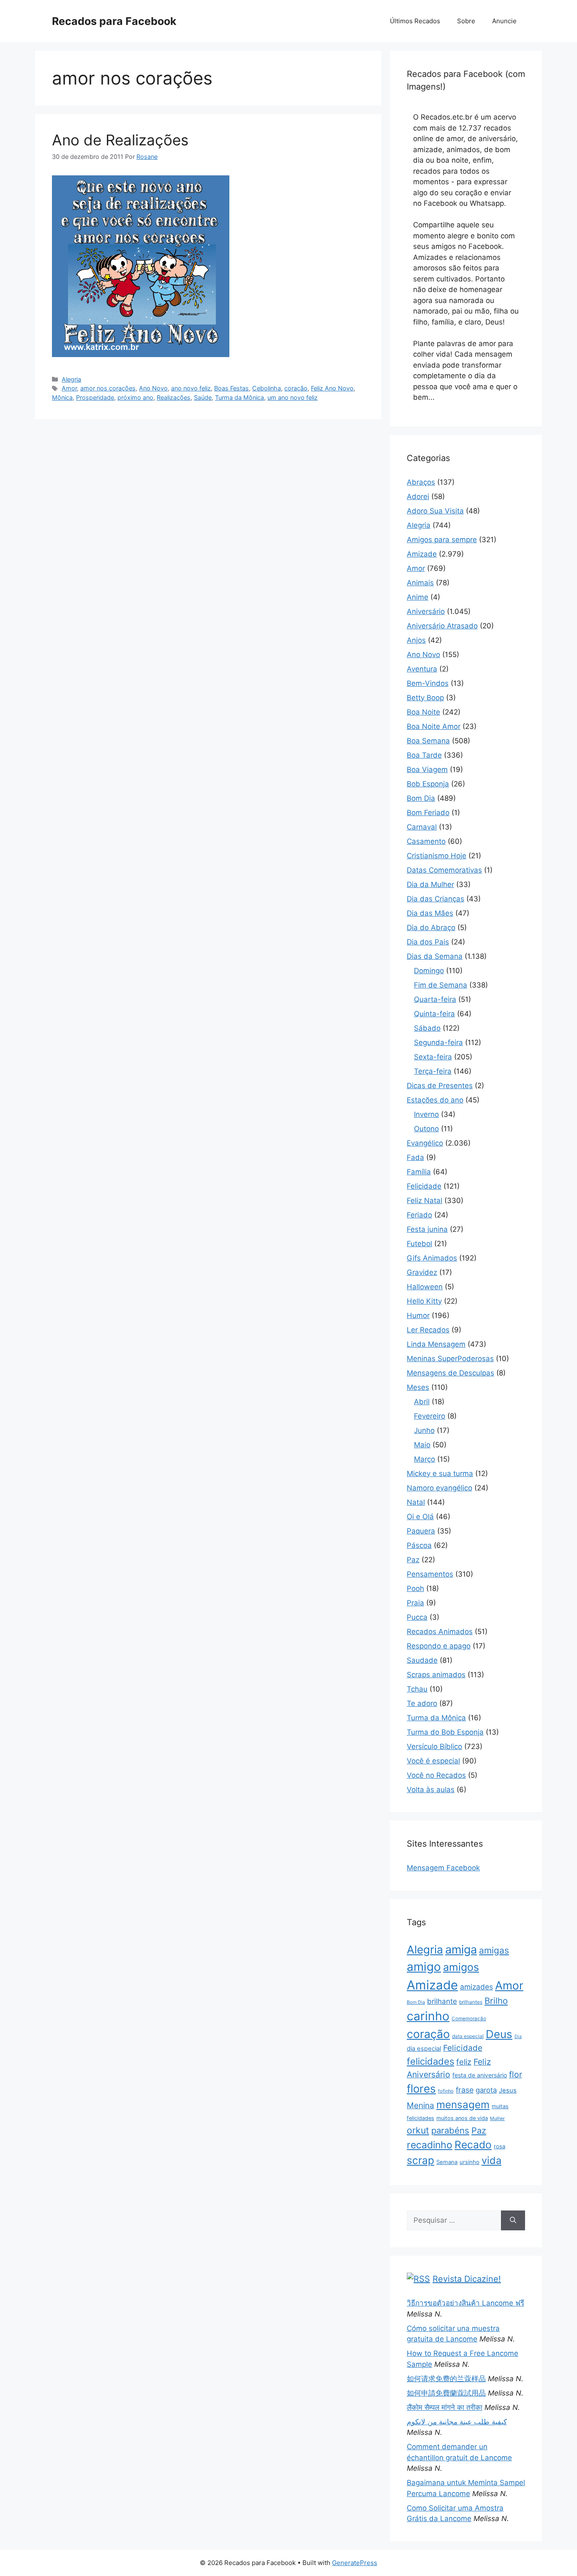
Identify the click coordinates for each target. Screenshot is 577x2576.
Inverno (426, 1114)
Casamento (426, 841)
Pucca (417, 1617)
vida (491, 2160)
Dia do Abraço (431, 928)
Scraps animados (436, 1675)
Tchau (417, 1689)
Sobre (466, 21)
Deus (499, 2034)
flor (516, 2074)
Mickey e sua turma (440, 1474)
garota (486, 2090)
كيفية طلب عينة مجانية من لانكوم (457, 2422)
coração (296, 388)
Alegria (71, 379)
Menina (421, 2105)
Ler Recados (428, 1330)
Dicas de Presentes (440, 1086)
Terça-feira (433, 1071)
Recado (473, 2145)
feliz (464, 2062)
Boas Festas (231, 388)
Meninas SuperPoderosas (450, 1359)
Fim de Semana (441, 985)
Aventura (422, 669)
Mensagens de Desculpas (450, 1373)
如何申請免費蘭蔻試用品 (446, 2393)
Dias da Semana (435, 956)
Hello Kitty (424, 1301)
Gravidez (422, 1272)
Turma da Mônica (240, 397)
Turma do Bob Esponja (445, 1732)
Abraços (421, 482)
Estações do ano (435, 1100)
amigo (424, 1967)
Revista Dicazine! (467, 2279)
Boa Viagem (427, 770)
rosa (499, 2146)
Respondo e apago (439, 1646)
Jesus (508, 2090)
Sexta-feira (433, 1057)
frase (465, 2090)
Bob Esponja (428, 784)
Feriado (419, 1215)
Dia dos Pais (428, 942)
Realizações (174, 397)
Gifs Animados (432, 1258)
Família (419, 1172)
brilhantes (471, 2002)
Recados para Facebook (114, 21)
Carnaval (422, 827)
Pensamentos (430, 1574)
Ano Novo (153, 388)
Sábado (427, 1028)
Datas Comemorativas (444, 870)
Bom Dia (421, 798)
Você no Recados (436, 1775)
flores (421, 2089)
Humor (418, 1315)
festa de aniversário (480, 2075)
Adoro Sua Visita (435, 511)
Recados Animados (440, 1632)
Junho (424, 1430)
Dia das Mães (430, 913)
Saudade (422, 1660)
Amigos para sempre (442, 540)
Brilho (496, 2001)
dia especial (424, 2049)
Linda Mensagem (436, 1344)
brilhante (442, 2001)
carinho (428, 2016)
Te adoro (422, 1703)
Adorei (418, 497)
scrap (421, 2160)
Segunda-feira (438, 1042)
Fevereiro (430, 1416)
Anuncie (504, 21)
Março (425, 1459)
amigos (461, 1967)
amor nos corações (108, 388)
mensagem (463, 2105)
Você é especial (433, 1761)
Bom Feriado (428, 813)
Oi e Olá (420, 1517)
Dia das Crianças (435, 899)
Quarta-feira (435, 999)
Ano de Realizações (120, 140)
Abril (422, 1402)
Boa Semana (428, 741)
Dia (518, 2037)
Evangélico (425, 1143)
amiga (461, 1950)
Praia (415, 1603)
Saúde (203, 397)
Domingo (429, 971)
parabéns (450, 2130)
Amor (69, 388)
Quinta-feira (434, 1014)
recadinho (430, 2145)
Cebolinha (267, 388)
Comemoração (469, 2019)
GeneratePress (355, 2563)
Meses (418, 1387)
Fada (415, 1157)
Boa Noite (423, 712)
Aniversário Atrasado (442, 626)
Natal (416, 1502)
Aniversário (426, 611)
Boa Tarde (424, 755)
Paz (413, 1560)
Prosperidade (95, 397)
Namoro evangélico (440, 1488)
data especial (468, 2036)
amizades (476, 1987)
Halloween (425, 1287)
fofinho (446, 2091)
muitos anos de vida (462, 2118)
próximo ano (135, 397)
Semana (447, 2162)
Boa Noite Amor (434, 726)
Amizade (422, 554)
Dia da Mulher (430, 884)
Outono (426, 1129)
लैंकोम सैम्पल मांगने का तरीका (445, 2407)
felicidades (430, 2061)
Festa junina (427, 1229)
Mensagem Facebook (443, 1868)
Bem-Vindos (428, 683)
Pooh (415, 1588)
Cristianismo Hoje (437, 856)
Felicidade (424, 1186)
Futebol (419, 1244)
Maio (422, 1445)
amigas (494, 1950)
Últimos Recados (415, 21)
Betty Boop (425, 698)
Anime (418, 597)
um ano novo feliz (293, 397)
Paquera (421, 1531)
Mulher (497, 2118)
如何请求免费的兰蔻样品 (446, 2379)
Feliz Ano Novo (332, 388)
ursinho (469, 2162)
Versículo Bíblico (434, 1746)
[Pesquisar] (513, 2221)
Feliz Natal (425, 1201)
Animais (420, 583)
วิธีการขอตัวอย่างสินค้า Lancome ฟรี (465, 2303)
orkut (418, 2130)
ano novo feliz (191, 388)
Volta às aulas (431, 1790)
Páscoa (419, 1545)
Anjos (416, 640)
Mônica (62, 397)
